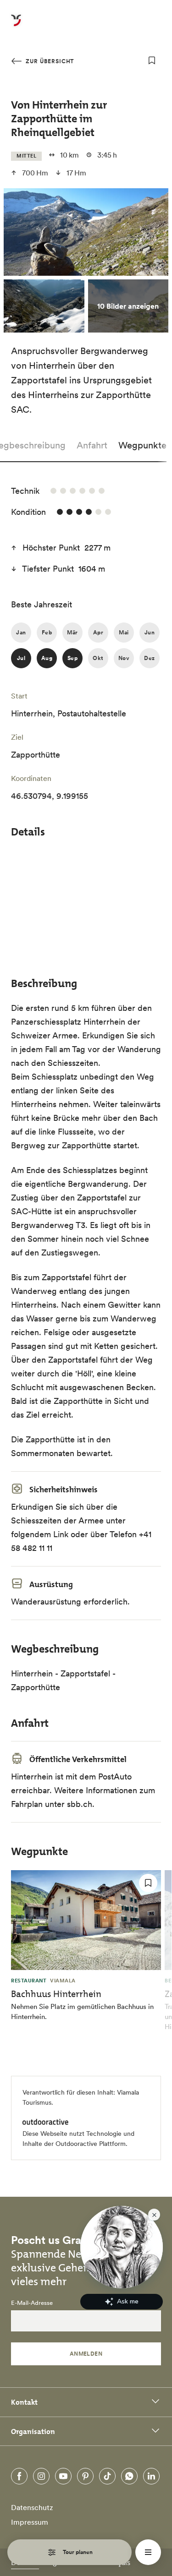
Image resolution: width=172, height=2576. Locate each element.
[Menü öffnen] (148, 2552)
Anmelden (86, 2354)
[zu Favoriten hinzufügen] (152, 60)
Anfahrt (92, 445)
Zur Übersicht (49, 61)
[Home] (16, 26)
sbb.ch (80, 1804)
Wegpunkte (142, 445)
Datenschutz (32, 2507)
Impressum (30, 2522)
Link (61, 1534)
